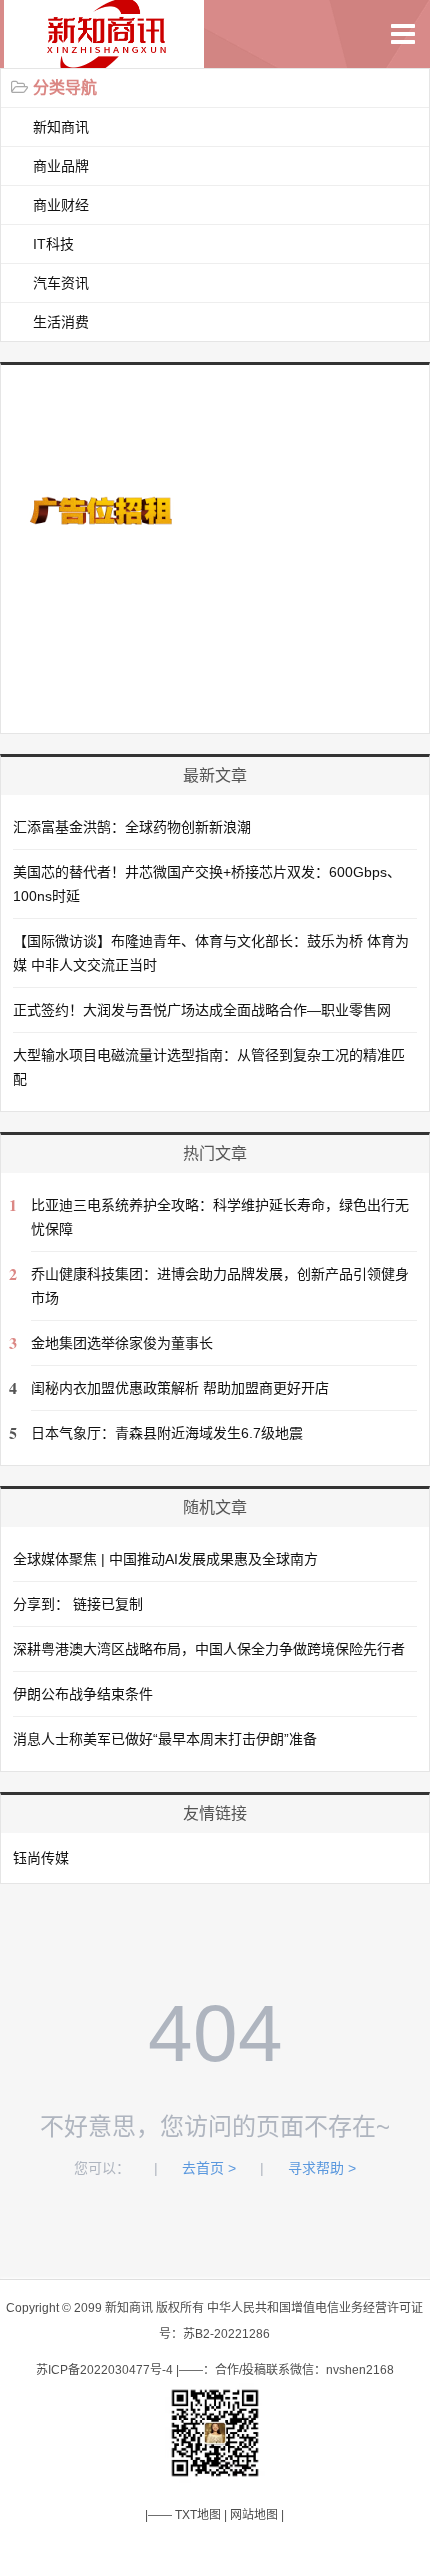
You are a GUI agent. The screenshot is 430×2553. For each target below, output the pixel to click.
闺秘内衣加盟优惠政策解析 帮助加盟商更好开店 (180, 1388)
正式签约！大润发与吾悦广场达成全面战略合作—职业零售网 (202, 1010)
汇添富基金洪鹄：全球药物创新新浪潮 (132, 827)
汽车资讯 (61, 283)
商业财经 (61, 205)
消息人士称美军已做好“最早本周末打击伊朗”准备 (165, 1739)
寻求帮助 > (322, 2168)
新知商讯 (61, 127)
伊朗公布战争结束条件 (83, 1694)
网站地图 (254, 2515)
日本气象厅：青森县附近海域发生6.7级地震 (167, 1433)
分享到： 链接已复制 (78, 1604)
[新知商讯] (110, 57)
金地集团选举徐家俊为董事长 (122, 1343)
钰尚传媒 (41, 1858)
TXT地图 (198, 2515)
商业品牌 (61, 166)
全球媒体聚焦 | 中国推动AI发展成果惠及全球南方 (165, 1559)
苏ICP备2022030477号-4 (104, 2370)
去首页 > (209, 2168)
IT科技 (53, 244)
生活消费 (61, 322)
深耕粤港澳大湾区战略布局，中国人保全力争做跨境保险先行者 (209, 1649)
